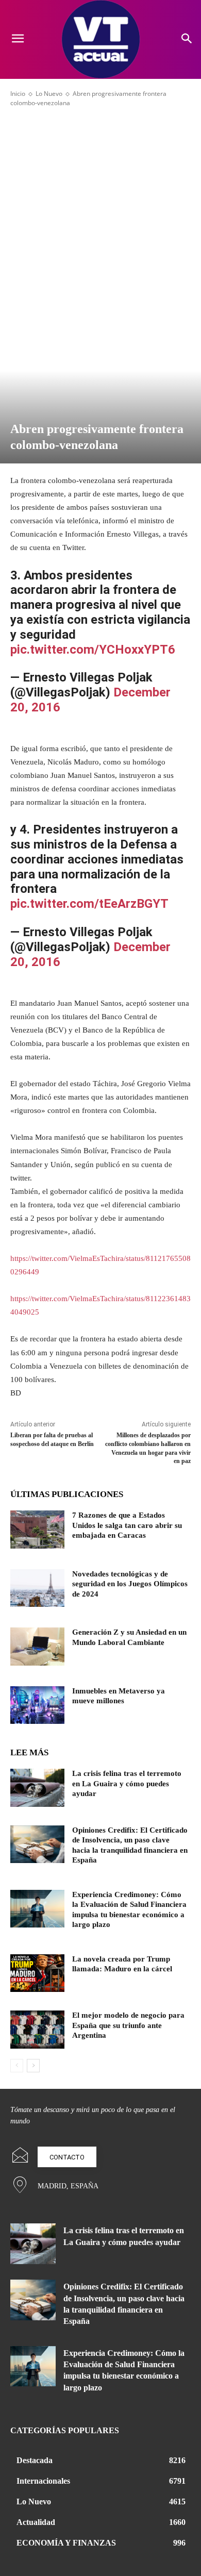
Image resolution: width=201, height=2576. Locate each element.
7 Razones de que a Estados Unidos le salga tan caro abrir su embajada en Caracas (127, 1525)
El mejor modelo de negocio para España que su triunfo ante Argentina (128, 2025)
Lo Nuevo (49, 94)
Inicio (18, 94)
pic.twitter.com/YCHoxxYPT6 (93, 650)
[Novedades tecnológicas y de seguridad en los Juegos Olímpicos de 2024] (37, 1588)
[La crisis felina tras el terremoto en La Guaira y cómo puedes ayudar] (37, 1788)
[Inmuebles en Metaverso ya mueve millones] (37, 1705)
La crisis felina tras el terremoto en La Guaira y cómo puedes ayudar (127, 1783)
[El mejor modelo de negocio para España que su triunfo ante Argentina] (37, 2030)
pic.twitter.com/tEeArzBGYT (89, 904)
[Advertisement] (100, 208)
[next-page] (33, 2066)
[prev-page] (17, 2066)
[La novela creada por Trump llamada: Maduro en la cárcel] (37, 1973)
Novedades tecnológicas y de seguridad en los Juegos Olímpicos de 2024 (130, 1584)
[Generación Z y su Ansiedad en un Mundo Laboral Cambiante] (37, 1647)
